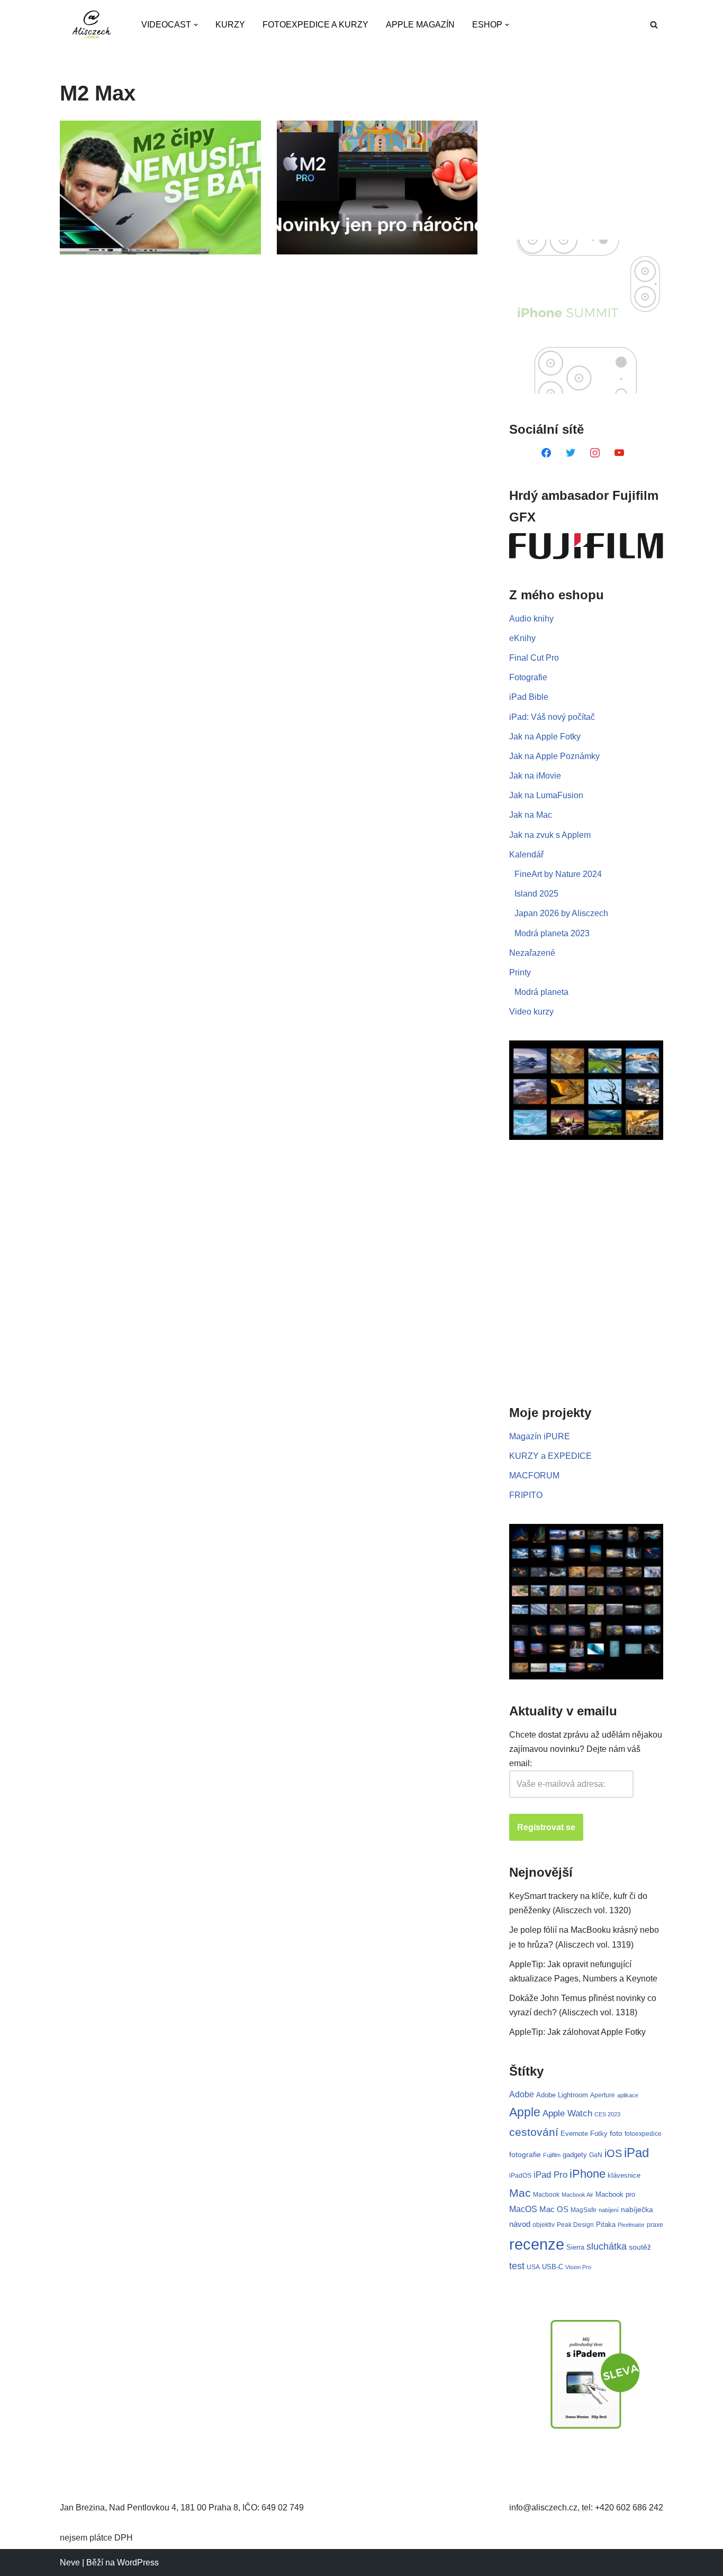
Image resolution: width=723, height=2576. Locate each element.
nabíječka (637, 2209)
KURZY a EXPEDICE (550, 1456)
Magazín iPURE (540, 1436)
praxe (655, 2225)
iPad (636, 2153)
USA (533, 2267)
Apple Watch (567, 2113)
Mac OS (554, 2209)
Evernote (574, 2134)
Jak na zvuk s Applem (550, 835)
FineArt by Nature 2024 (558, 874)
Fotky (599, 2134)
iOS (613, 2153)
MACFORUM (534, 1476)
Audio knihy (531, 619)
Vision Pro (578, 2267)
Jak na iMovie (535, 776)
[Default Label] (546, 452)
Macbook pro (615, 2194)
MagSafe (584, 2210)
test (517, 2266)
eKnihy (522, 638)
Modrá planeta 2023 (552, 933)
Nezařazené (532, 953)
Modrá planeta (541, 992)
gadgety (575, 2155)
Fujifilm (552, 2155)
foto (616, 2134)
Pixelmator (631, 2225)
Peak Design (575, 2225)
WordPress (138, 2563)
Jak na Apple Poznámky (554, 756)
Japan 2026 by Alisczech (561, 913)
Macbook (546, 2195)
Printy (520, 972)
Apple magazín (420, 25)
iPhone (588, 2174)
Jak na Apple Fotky (545, 737)
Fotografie (528, 677)
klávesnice (624, 2175)
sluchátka (607, 2246)
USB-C (553, 2267)
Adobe (522, 2094)
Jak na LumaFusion (546, 795)
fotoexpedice (643, 2134)
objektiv (544, 2225)
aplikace (628, 2095)
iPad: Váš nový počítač (552, 717)
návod (520, 2224)
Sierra (575, 2247)
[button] (196, 25)
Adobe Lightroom (562, 2095)
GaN (596, 2155)
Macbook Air (577, 2195)
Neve (70, 2563)
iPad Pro (550, 2175)
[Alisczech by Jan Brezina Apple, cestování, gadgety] (92, 25)
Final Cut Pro (534, 658)
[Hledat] (654, 25)
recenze (537, 2244)
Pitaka (606, 2225)
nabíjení (609, 2210)
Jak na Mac (531, 815)
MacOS (523, 2209)
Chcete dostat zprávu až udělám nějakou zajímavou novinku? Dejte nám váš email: (586, 1749)
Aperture (603, 2095)
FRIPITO (526, 1495)
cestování (534, 2132)
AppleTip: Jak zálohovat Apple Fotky (577, 2032)
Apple (525, 2112)
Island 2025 (536, 894)
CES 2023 (607, 2114)
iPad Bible (529, 697)
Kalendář (526, 855)
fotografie (525, 2154)
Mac (520, 2193)
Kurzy (230, 25)
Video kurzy (531, 1012)
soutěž (640, 2247)
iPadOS (520, 2175)
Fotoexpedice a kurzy (315, 25)
